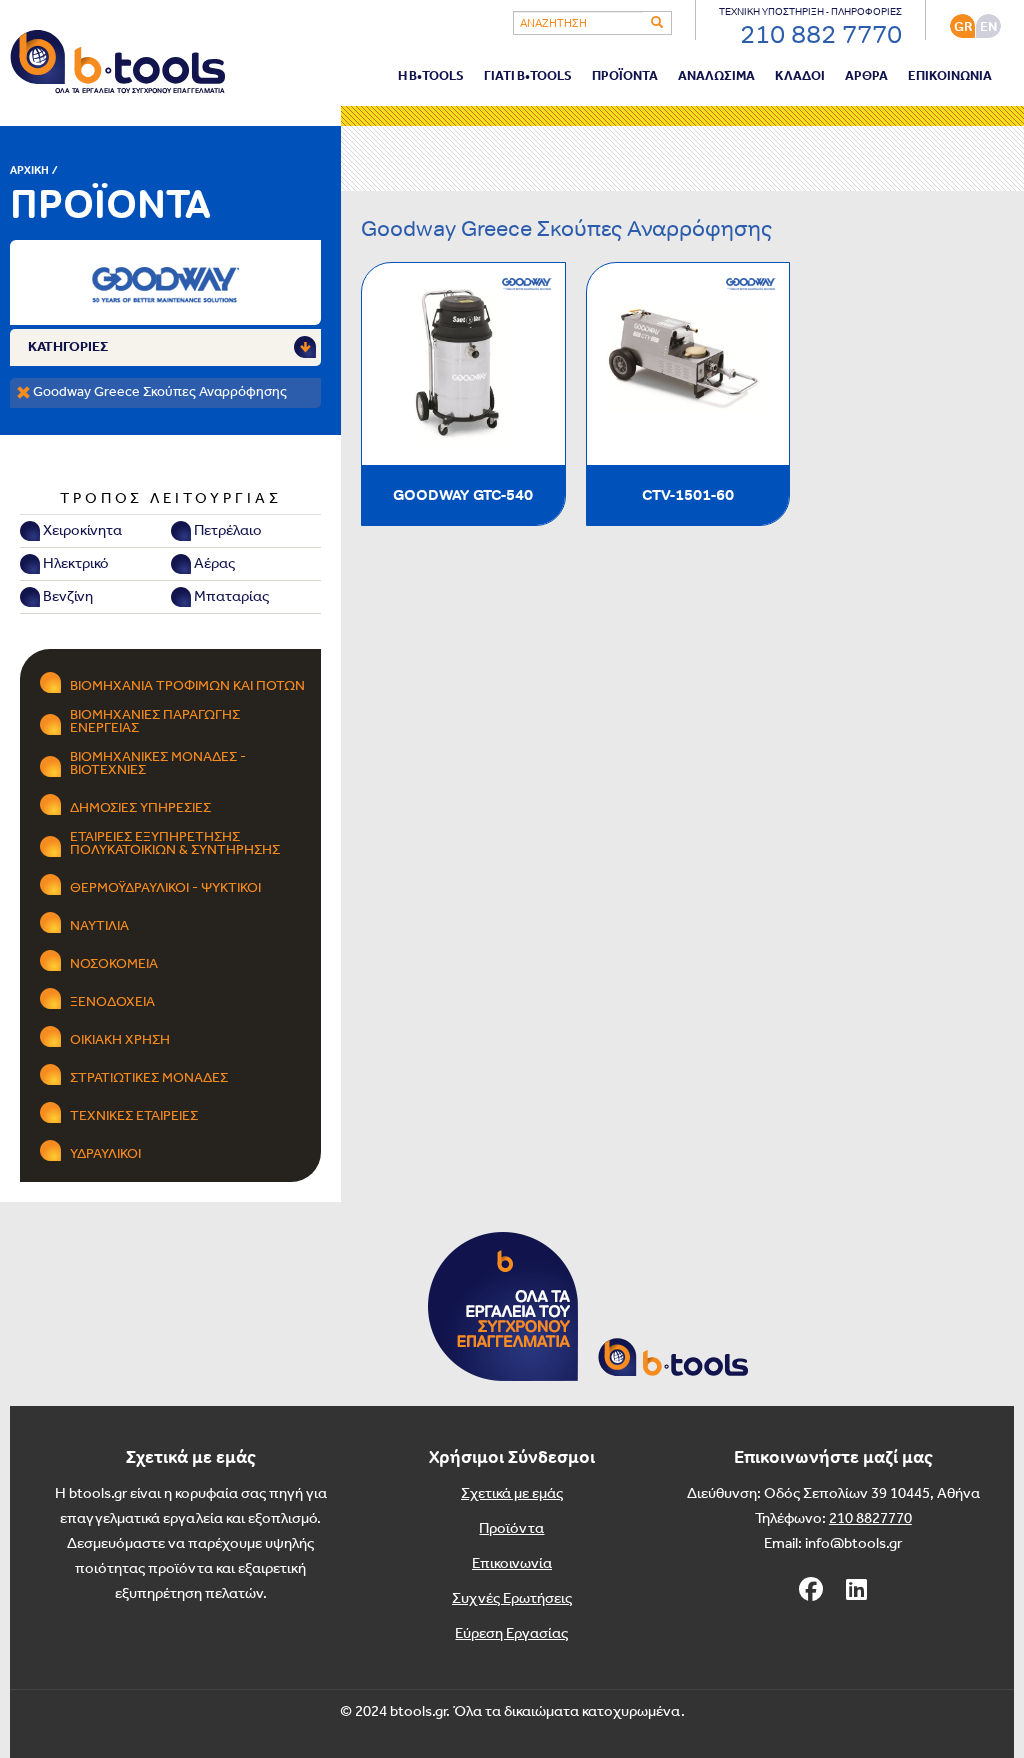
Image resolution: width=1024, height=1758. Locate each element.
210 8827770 (870, 1519)
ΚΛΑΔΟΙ (800, 76)
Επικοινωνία (512, 1564)
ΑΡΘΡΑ (866, 76)
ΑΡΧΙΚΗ (29, 170)
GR (963, 26)
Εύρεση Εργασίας (511, 1634)
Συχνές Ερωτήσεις (512, 1599)
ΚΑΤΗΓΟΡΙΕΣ (68, 347)
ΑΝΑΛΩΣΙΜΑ (716, 76)
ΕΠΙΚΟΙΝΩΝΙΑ (950, 76)
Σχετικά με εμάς (512, 1494)
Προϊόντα (511, 1529)
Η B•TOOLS (431, 76)
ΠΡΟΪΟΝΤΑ (625, 76)
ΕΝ (988, 26)
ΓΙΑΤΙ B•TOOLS (528, 76)
